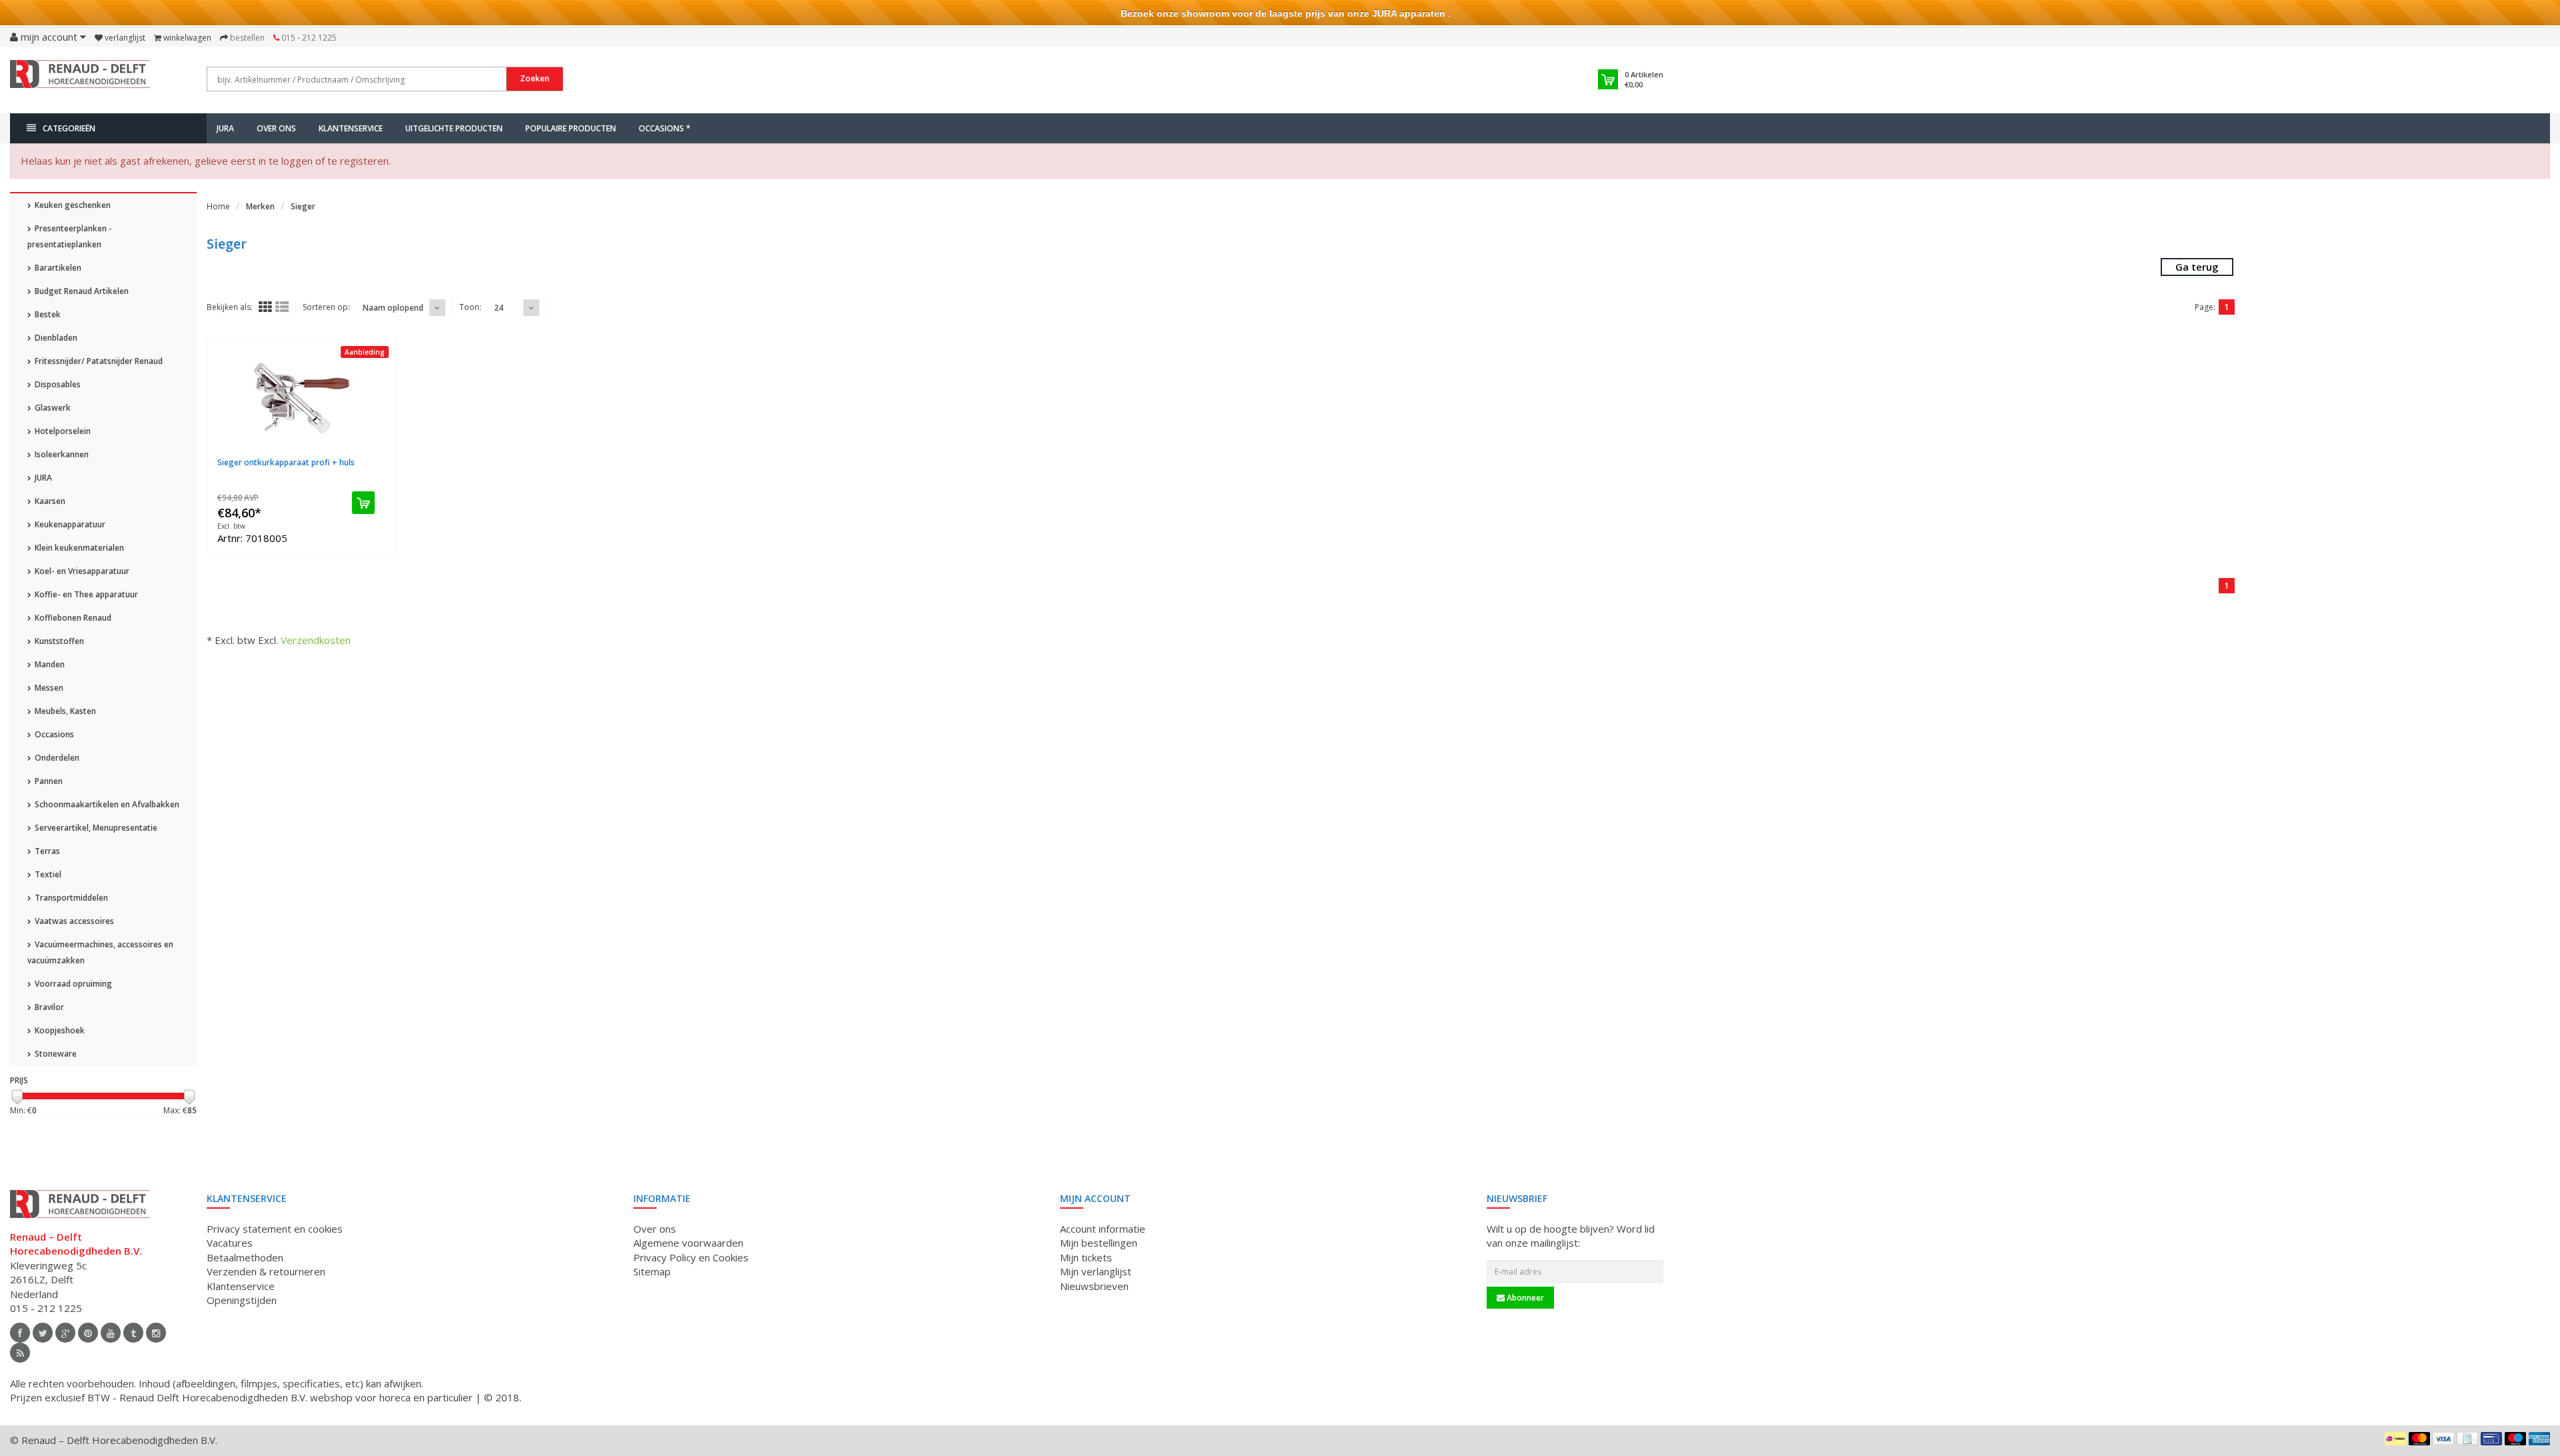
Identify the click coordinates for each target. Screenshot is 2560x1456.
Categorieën (69, 128)
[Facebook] (20, 1333)
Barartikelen (57, 268)
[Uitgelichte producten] (20, 1353)
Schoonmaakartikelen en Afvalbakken (106, 804)
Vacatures (230, 1243)
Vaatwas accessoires (73, 921)
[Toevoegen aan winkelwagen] (363, 503)
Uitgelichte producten (454, 128)
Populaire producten (571, 128)
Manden (49, 664)
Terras (46, 851)
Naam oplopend (393, 308)
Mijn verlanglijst (1096, 1271)
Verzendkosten (316, 640)
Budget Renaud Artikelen (81, 291)
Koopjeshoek (59, 1030)
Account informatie (1103, 1229)
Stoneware (55, 1054)
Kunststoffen (58, 641)
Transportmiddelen (70, 898)
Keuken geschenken (72, 205)
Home (218, 206)
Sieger (303, 206)
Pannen (48, 781)
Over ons (276, 128)
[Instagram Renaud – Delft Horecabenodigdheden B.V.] (156, 1333)
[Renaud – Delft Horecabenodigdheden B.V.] (80, 79)
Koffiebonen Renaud (72, 618)
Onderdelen (56, 758)
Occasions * (665, 128)
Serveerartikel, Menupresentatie (95, 828)
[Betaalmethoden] (2395, 1439)
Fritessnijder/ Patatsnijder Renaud (98, 361)
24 (499, 308)
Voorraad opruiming (72, 984)
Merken (260, 206)
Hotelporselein (62, 431)
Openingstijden (242, 1300)
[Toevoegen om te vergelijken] (376, 454)
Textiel (47, 874)
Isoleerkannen (61, 454)
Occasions (53, 734)
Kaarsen (49, 501)
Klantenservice (351, 128)
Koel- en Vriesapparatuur (81, 571)
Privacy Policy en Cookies (691, 1257)
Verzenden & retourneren (266, 1271)
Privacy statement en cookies (275, 1229)
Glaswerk (52, 408)
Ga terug (2197, 267)
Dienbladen (55, 338)
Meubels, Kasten (64, 711)
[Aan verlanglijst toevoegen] (342, 454)
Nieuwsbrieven (1094, 1286)
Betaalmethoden (245, 1257)
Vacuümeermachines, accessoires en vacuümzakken (100, 952)
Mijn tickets (1086, 1257)
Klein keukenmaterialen (78, 548)
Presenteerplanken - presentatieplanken (70, 236)
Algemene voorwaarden (688, 1243)
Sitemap (652, 1271)
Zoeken (535, 78)
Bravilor (48, 1007)
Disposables (57, 384)
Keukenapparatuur (69, 524)
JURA (225, 128)
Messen (48, 688)
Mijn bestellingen (1099, 1243)
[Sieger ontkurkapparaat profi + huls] (302, 398)
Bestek (47, 314)
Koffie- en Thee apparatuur (85, 594)
